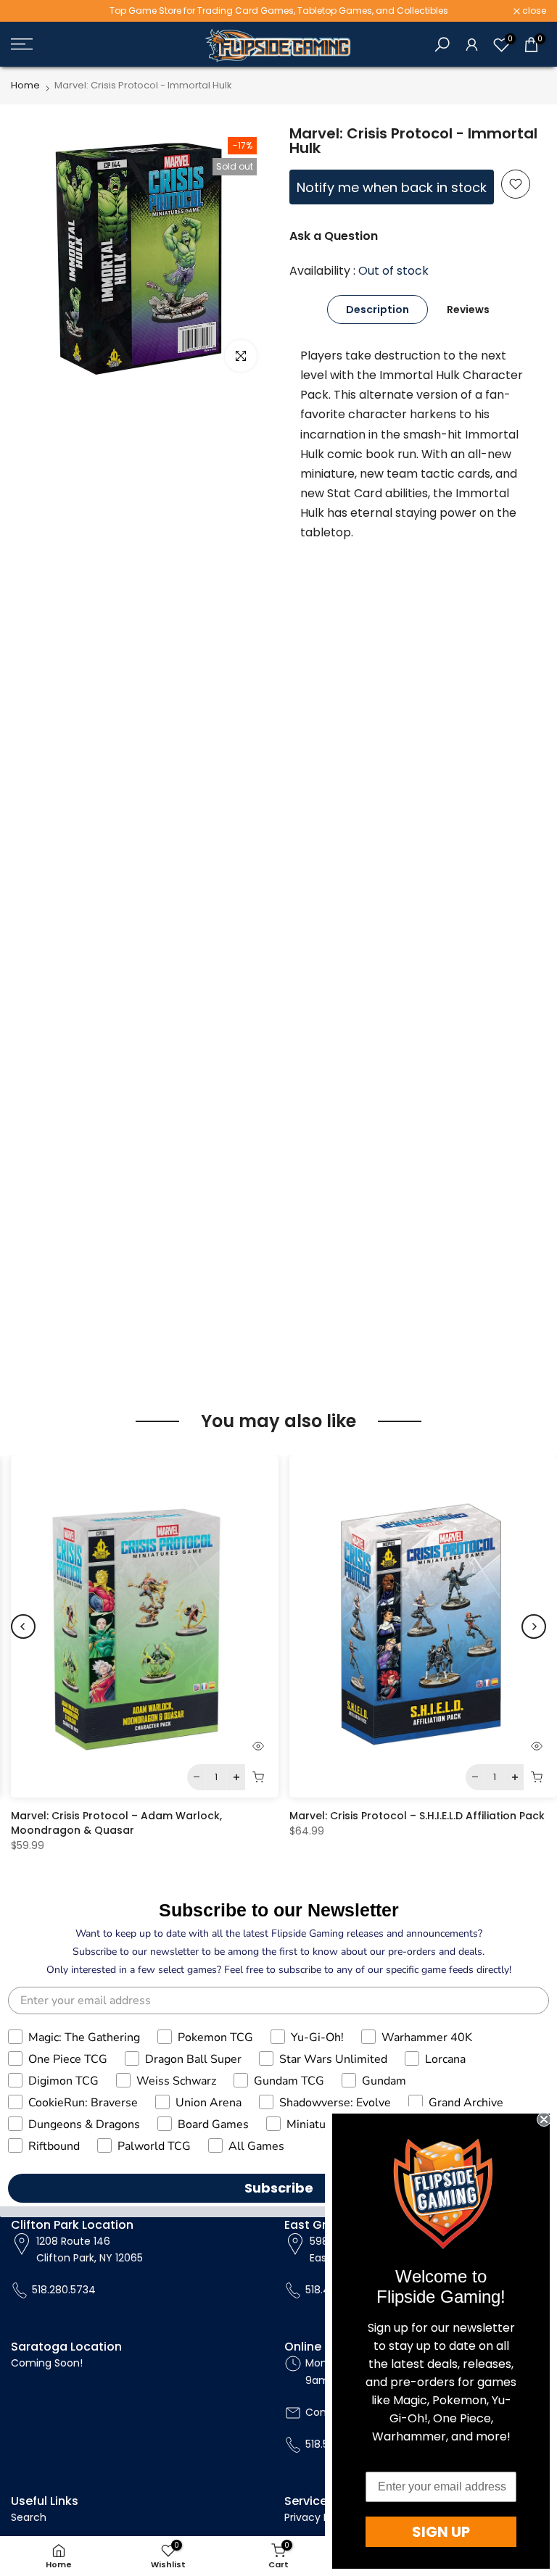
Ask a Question (334, 236)
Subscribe (279, 2188)
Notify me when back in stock (392, 187)
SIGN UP (441, 2532)
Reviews (468, 309)
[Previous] (23, 1626)
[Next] (534, 1626)
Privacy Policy (318, 2517)
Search (29, 2517)
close (30, 11)
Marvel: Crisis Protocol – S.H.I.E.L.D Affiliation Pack (417, 1816)
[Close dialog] (544, 2119)
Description (377, 309)
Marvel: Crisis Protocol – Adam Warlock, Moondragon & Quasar (116, 1823)
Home (25, 85)
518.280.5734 (64, 2290)
